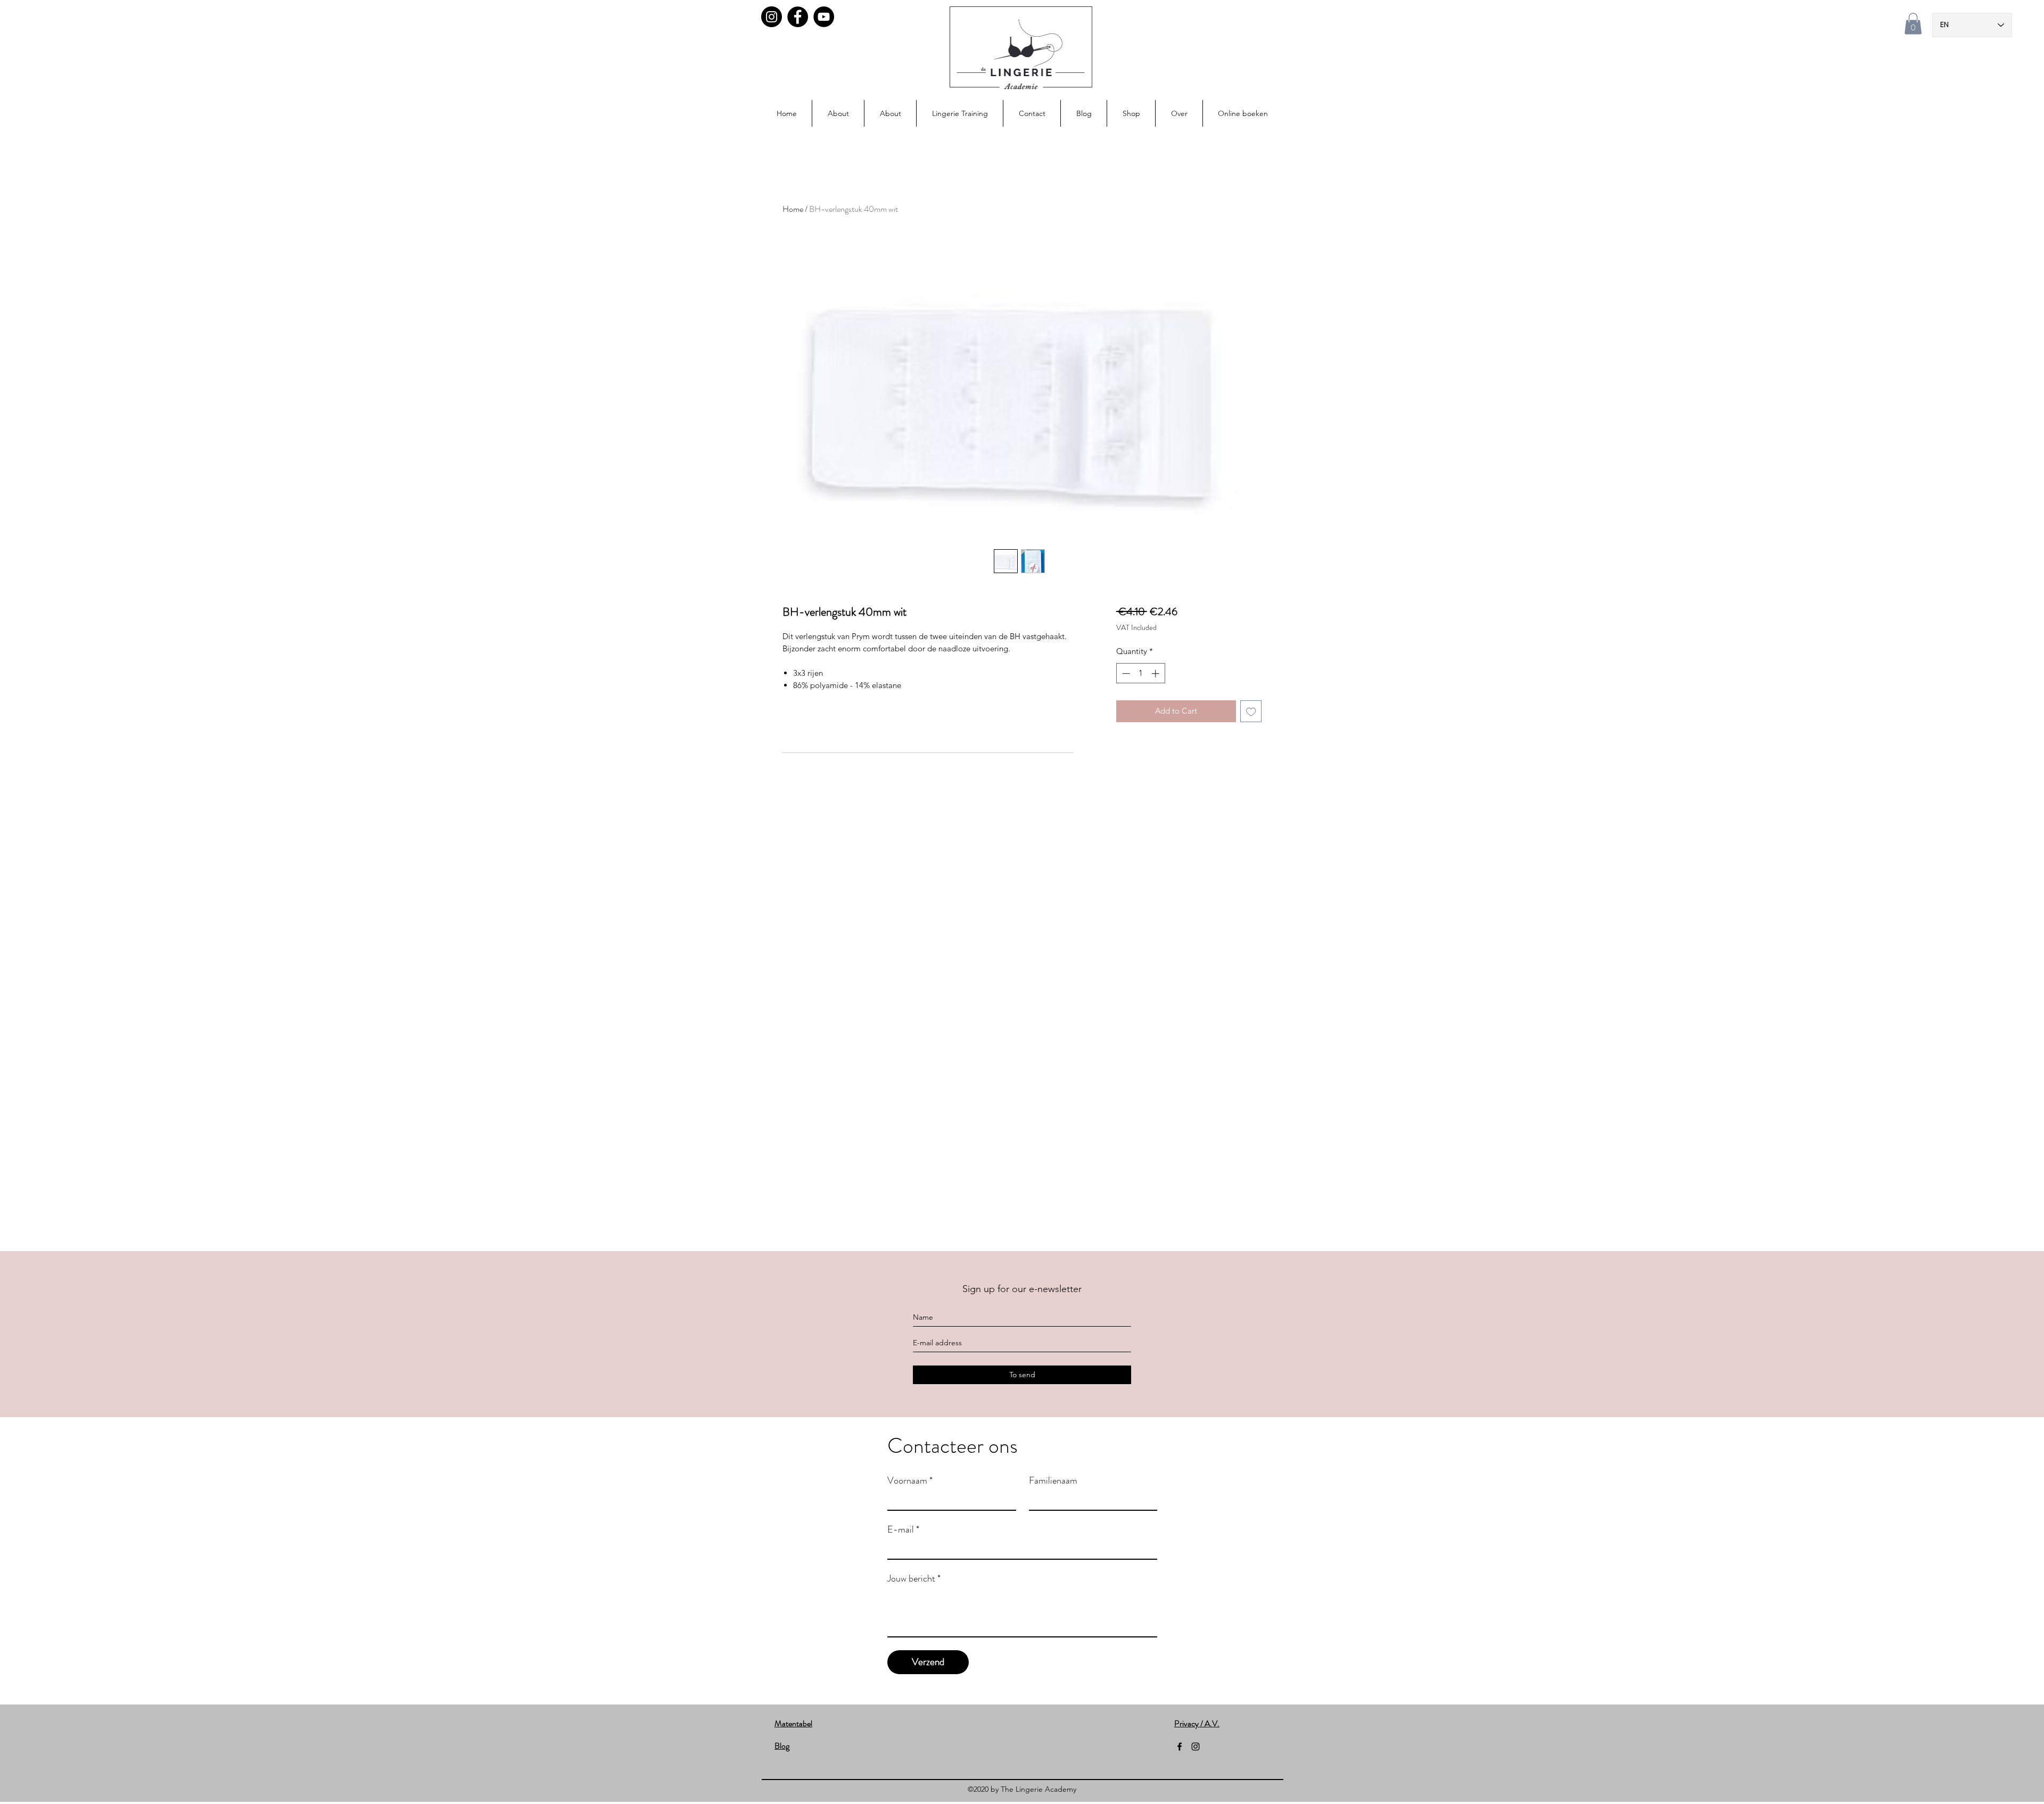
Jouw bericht (914, 1578)
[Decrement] (1125, 673)
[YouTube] (824, 17)
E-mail (903, 1529)
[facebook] (1180, 1747)
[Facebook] (798, 17)
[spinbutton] (1140, 673)
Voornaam (910, 1480)
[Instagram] (772, 17)
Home (793, 209)
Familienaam (1053, 1480)
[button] (1913, 24)
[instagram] (1196, 1747)
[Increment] (1156, 673)
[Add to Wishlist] (1251, 711)
